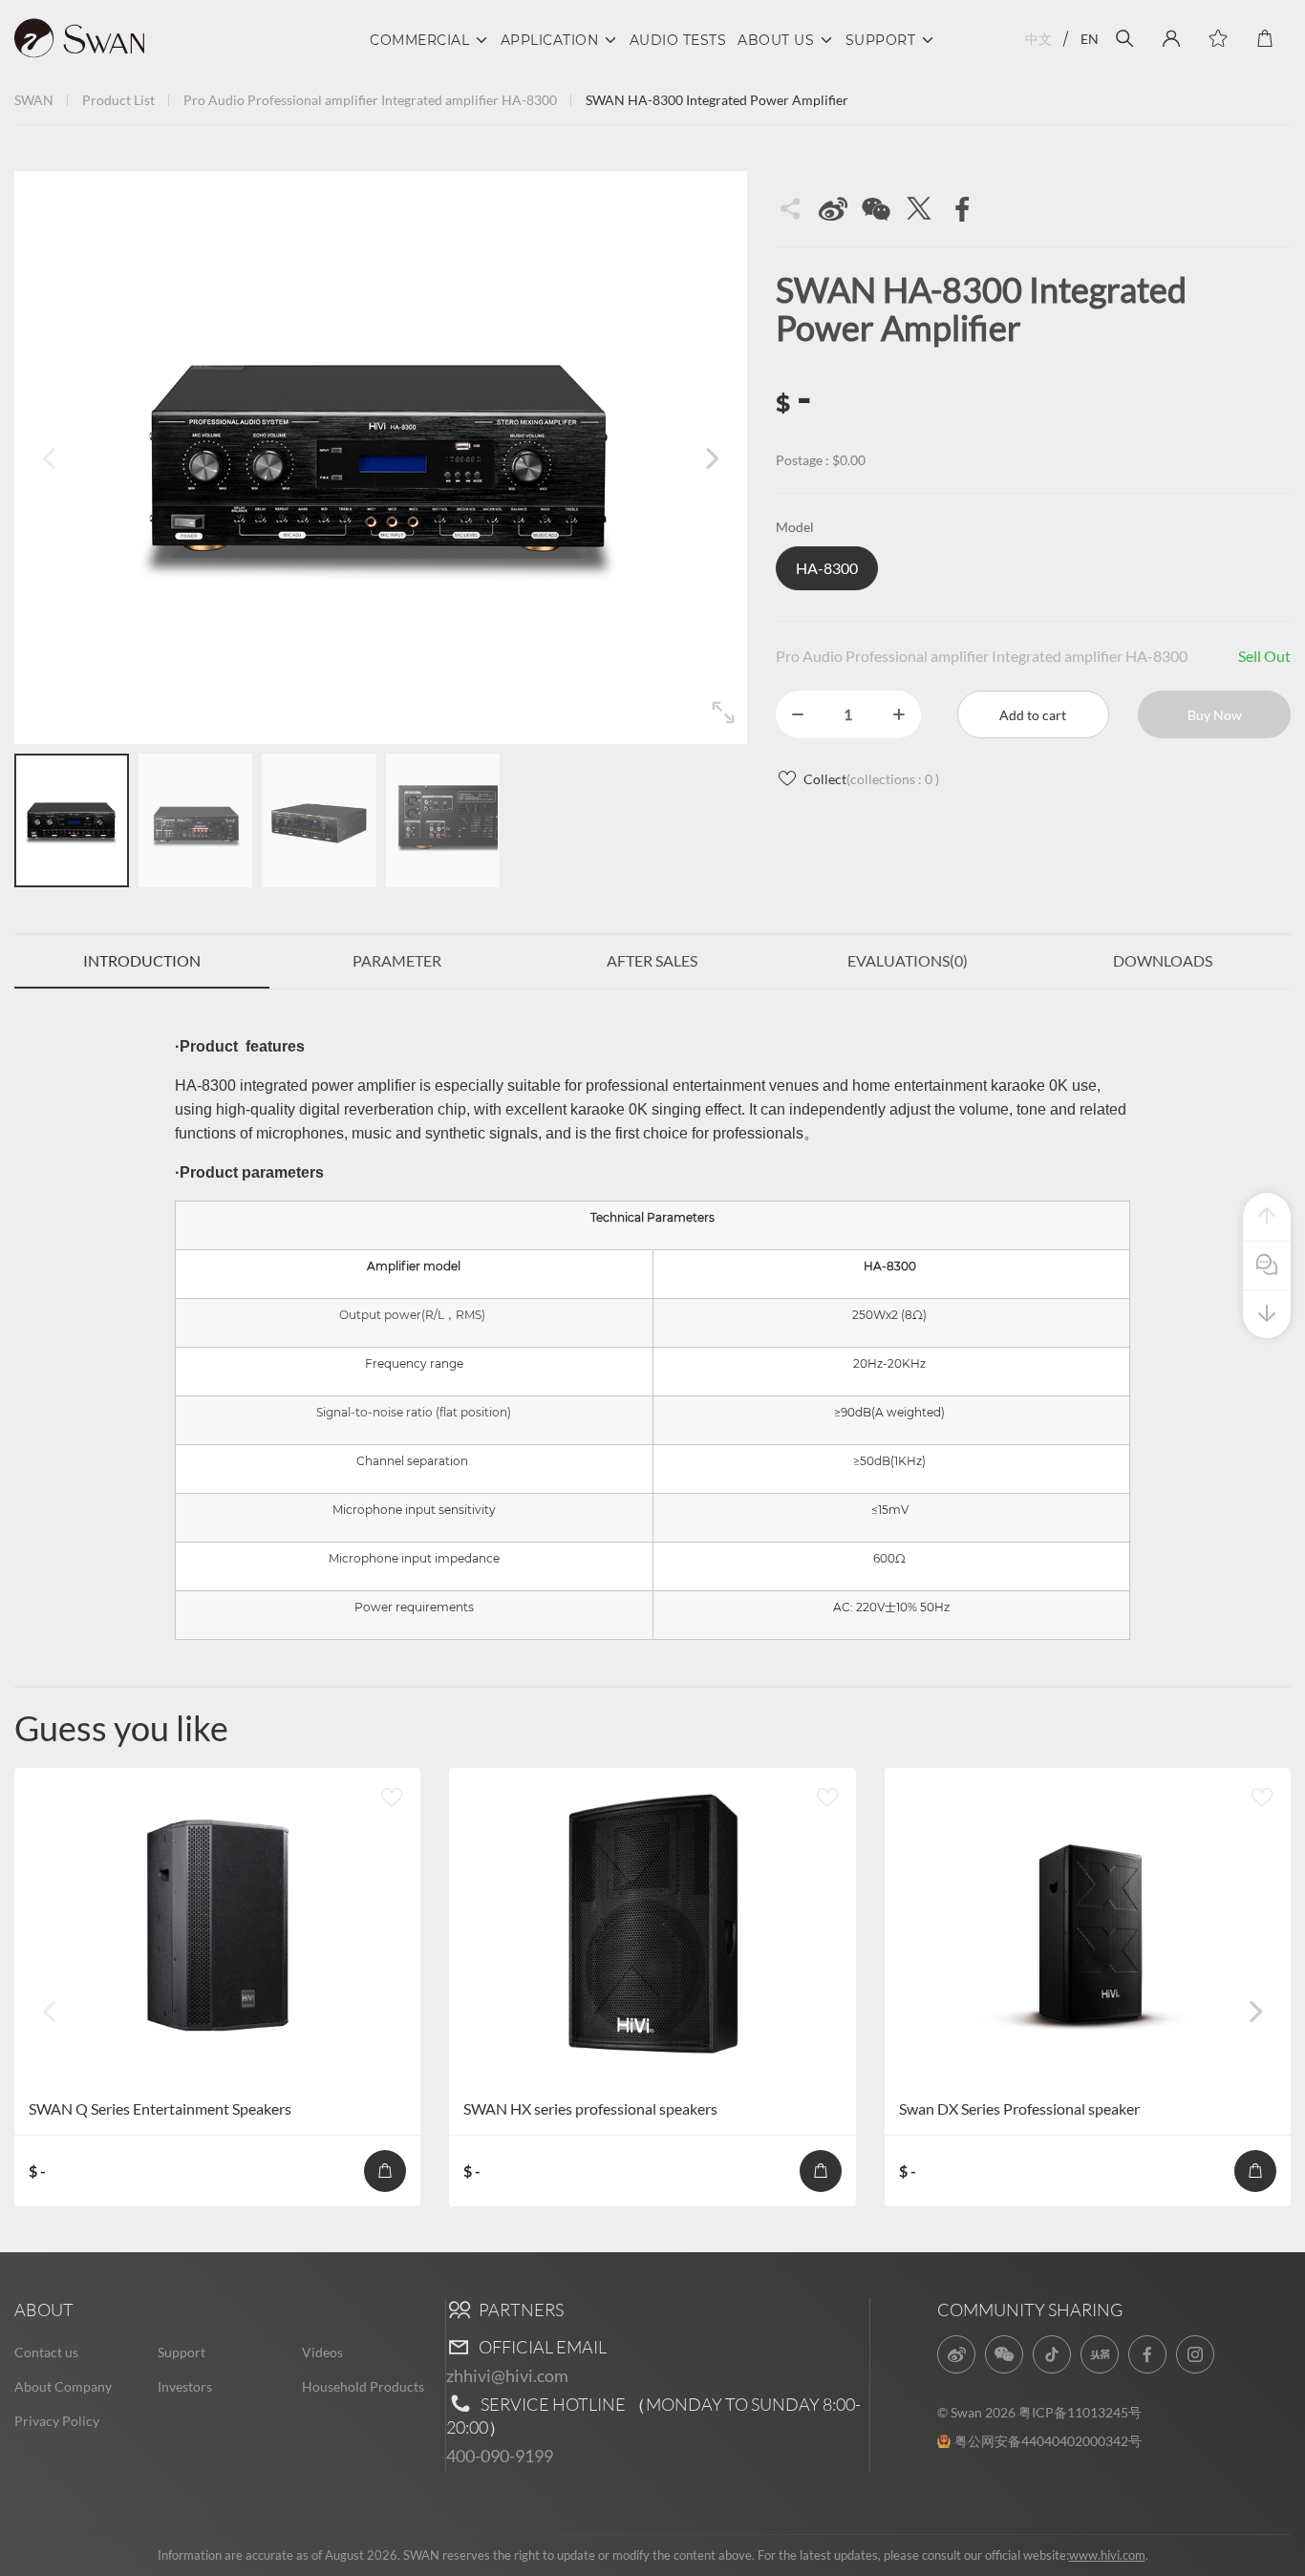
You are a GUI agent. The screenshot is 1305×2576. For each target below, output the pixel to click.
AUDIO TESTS (678, 40)
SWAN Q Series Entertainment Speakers (160, 2108)
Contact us (46, 2352)
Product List (118, 100)
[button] (712, 458)
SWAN (34, 100)
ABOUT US (776, 40)
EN (1090, 39)
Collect (871, 779)
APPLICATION (550, 40)
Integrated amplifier (440, 100)
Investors (185, 2386)
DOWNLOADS (1163, 960)
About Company (63, 2386)
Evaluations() (908, 960)
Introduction (142, 960)
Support (182, 2352)
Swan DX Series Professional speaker (1019, 2108)
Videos (322, 2352)
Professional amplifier (313, 100)
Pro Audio (214, 100)
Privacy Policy (57, 2421)
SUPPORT (881, 40)
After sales (652, 960)
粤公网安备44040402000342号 (1048, 2441)
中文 (1038, 39)
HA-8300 (529, 100)
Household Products (363, 2386)
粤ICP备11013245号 (1080, 2412)
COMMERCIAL (419, 40)
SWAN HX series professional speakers (590, 2108)
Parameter (397, 960)
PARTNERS (520, 2310)
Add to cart (1033, 715)
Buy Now (1215, 715)
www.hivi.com (1107, 2555)
